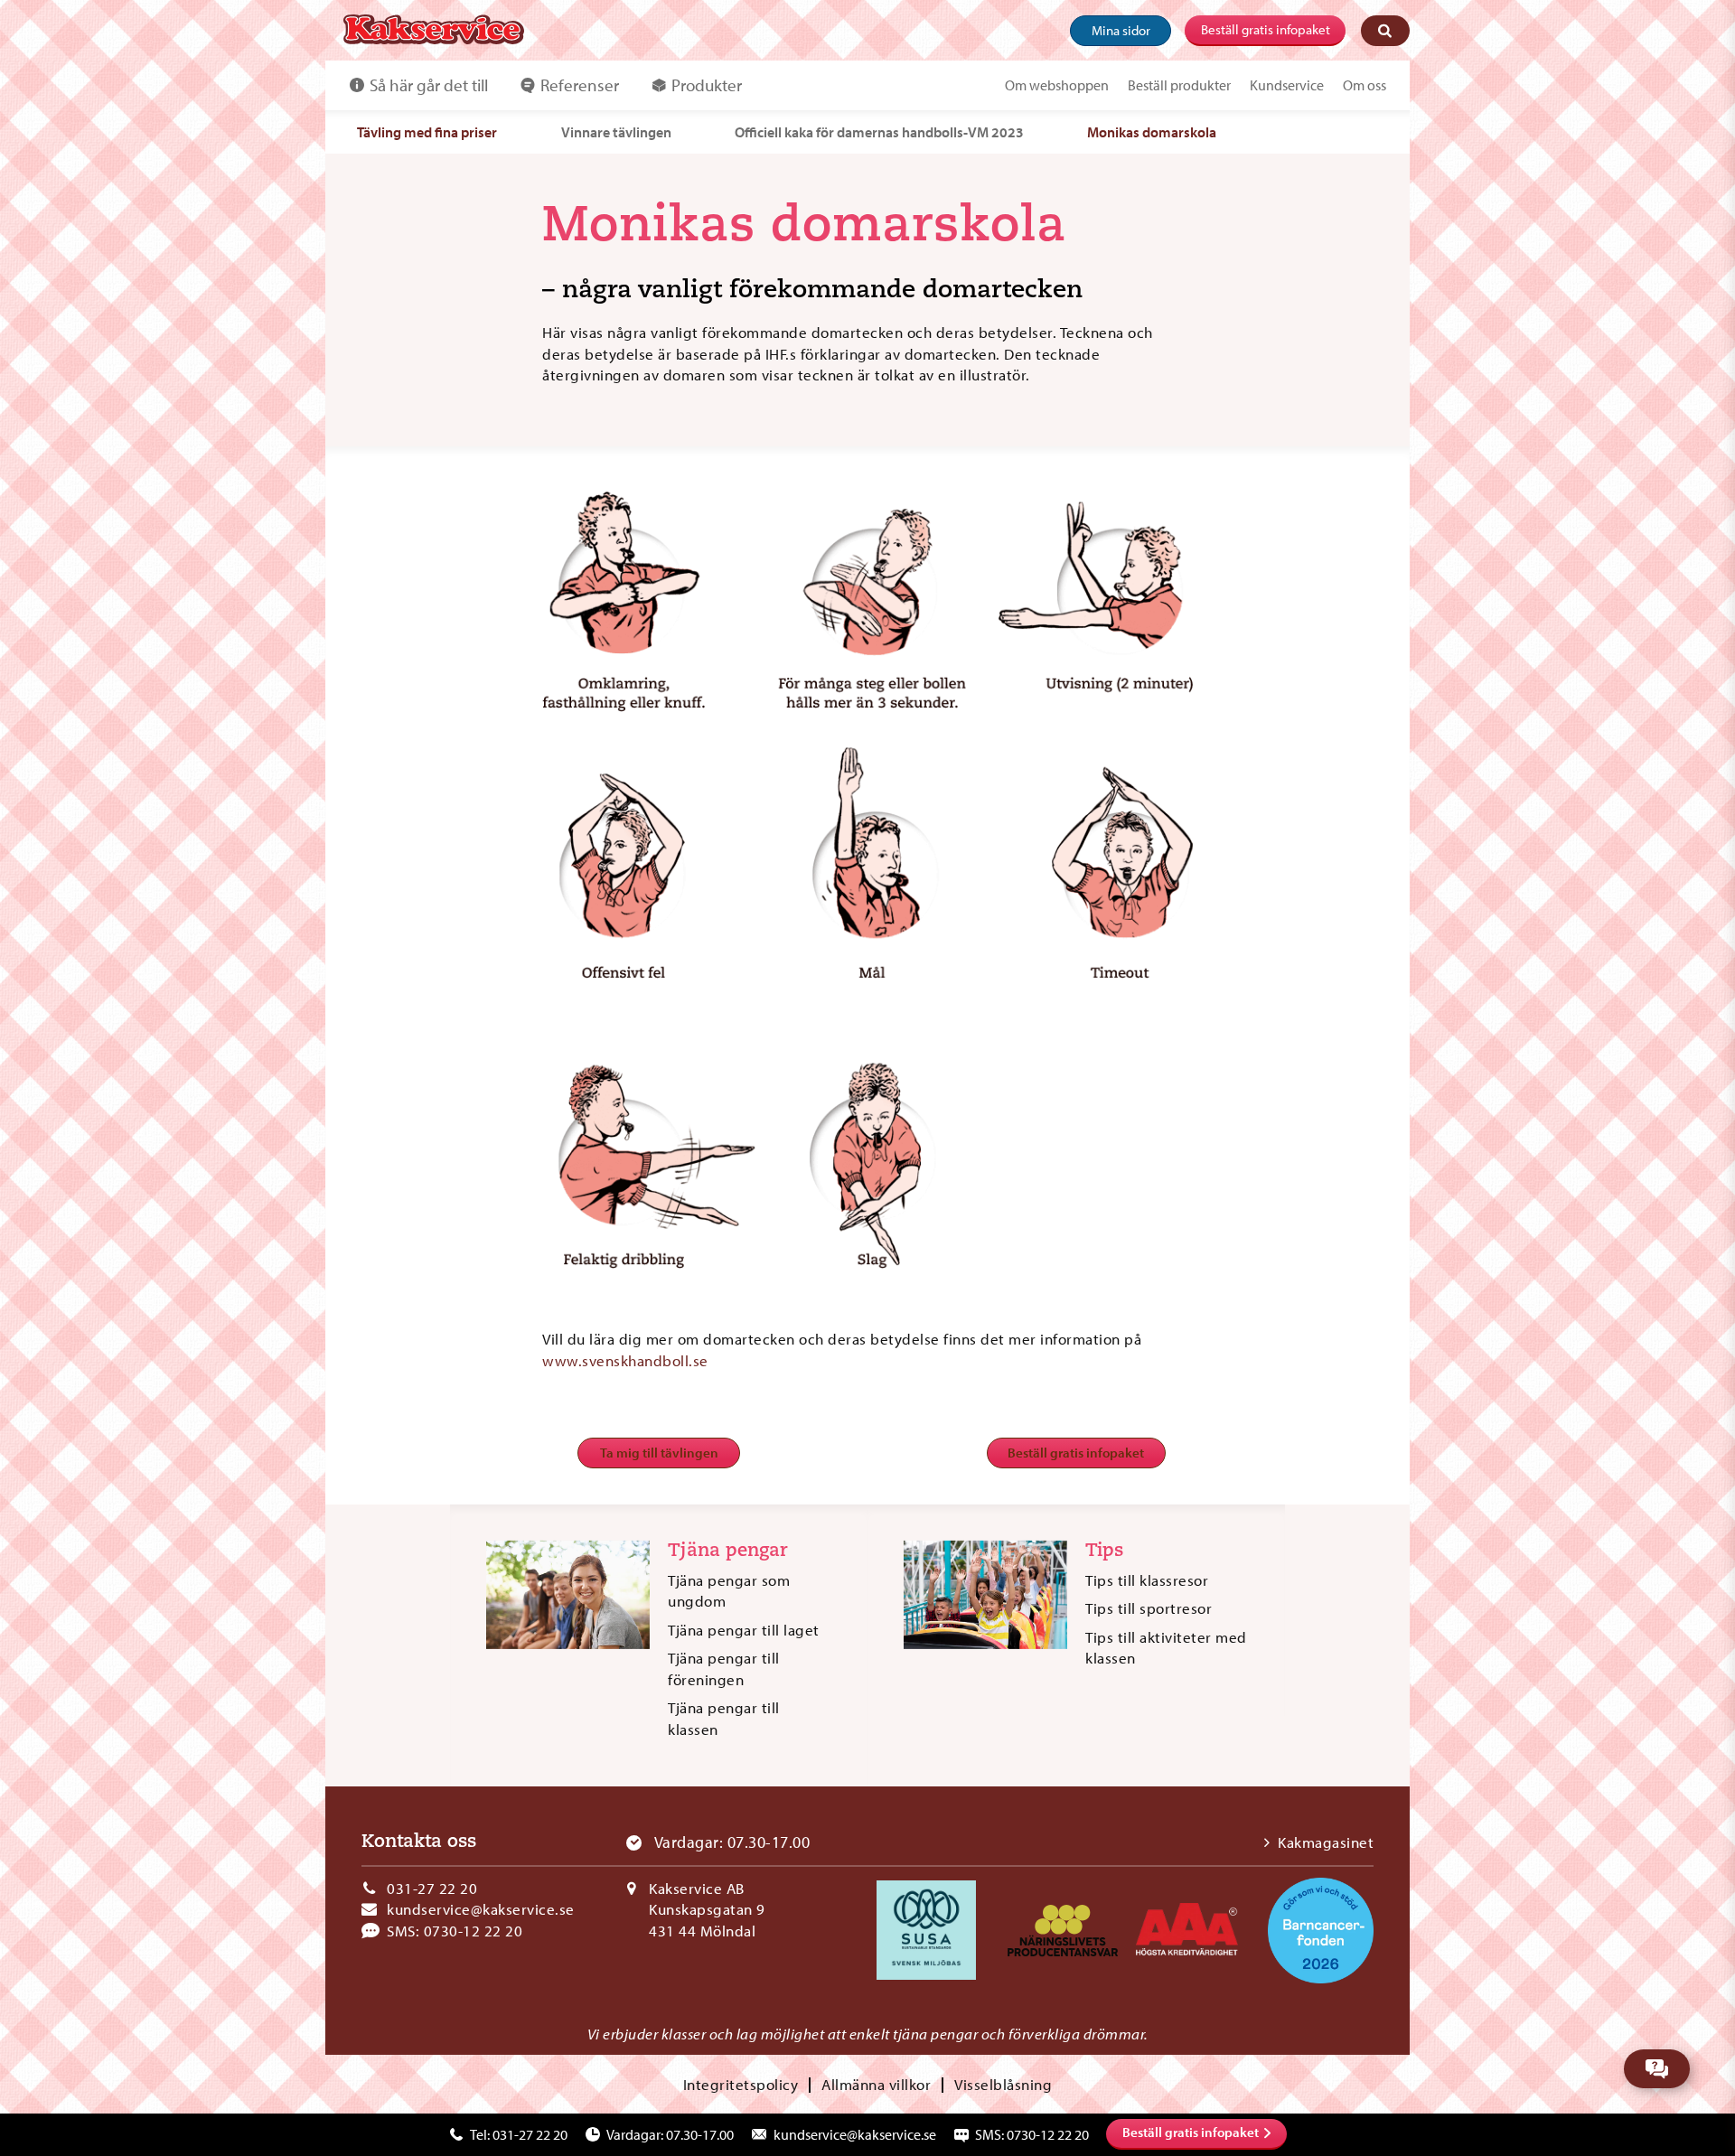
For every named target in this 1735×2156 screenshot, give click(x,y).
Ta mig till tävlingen (659, 1453)
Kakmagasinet (1326, 1842)
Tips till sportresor (1149, 1608)
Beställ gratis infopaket (1266, 29)
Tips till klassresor (1147, 1580)
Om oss (1365, 85)
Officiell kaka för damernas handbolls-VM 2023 (879, 132)
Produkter (707, 85)
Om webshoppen (1057, 85)
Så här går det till (429, 85)
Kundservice (1287, 85)
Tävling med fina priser (427, 132)
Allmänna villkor (876, 2084)
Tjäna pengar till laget (744, 1630)
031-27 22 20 (432, 1888)
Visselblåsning (1003, 2084)
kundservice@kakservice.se (481, 1909)
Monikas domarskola (1152, 132)
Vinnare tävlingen (616, 132)
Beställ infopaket (1191, 2132)
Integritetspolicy (741, 2084)
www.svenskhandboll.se (625, 1360)
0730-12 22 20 (474, 1931)
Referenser (580, 85)
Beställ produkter (1179, 85)
